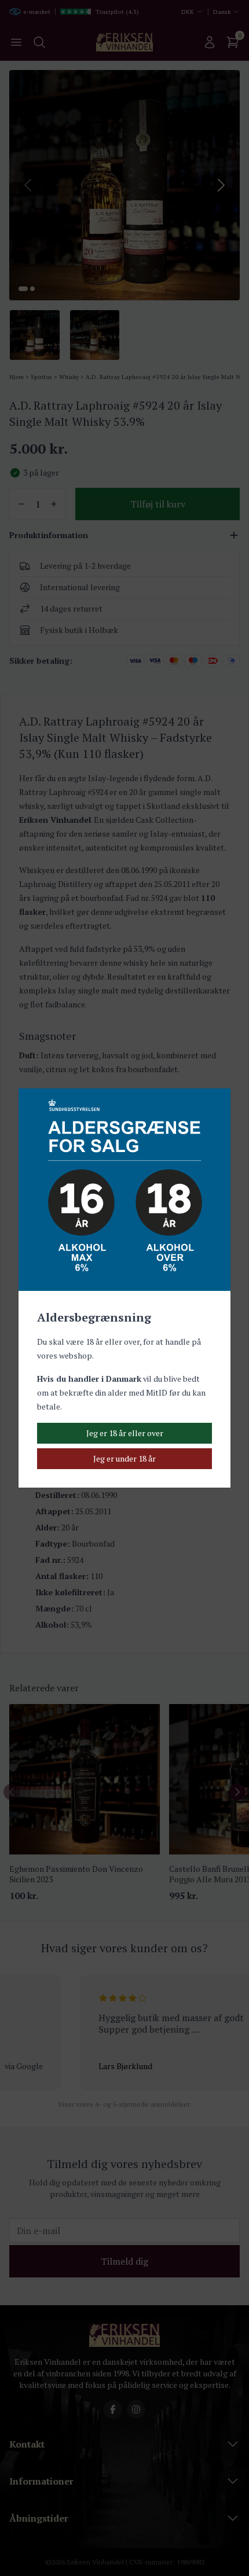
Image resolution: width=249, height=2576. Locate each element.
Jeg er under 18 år (124, 1458)
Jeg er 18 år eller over (125, 1433)
